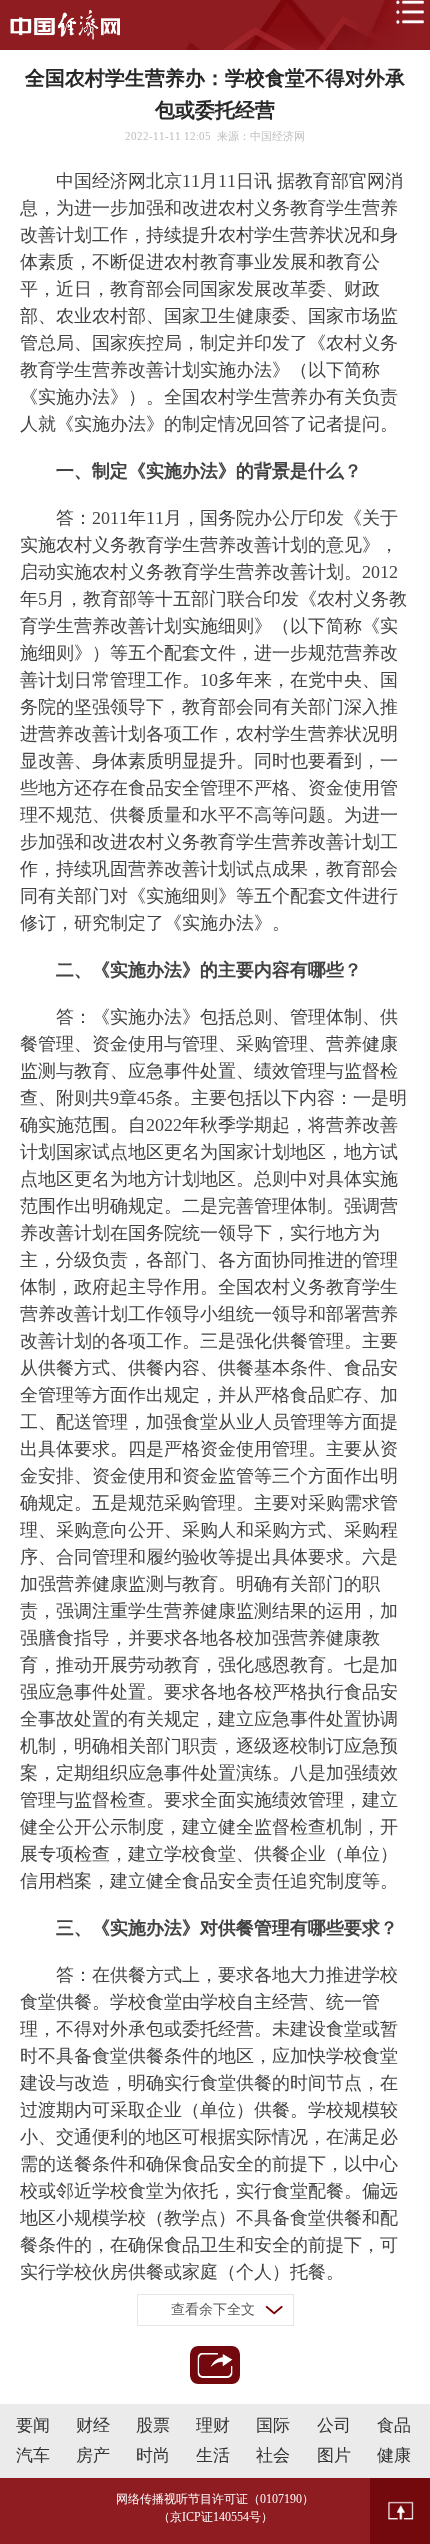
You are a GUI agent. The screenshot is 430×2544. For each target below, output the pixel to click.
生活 (213, 2455)
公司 (334, 2425)
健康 (394, 2455)
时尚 (153, 2455)
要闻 (33, 2425)
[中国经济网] (65, 25)
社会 (273, 2455)
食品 (394, 2425)
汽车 (33, 2455)
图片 (334, 2455)
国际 (273, 2425)
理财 (213, 2425)
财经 (93, 2425)
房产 (93, 2455)
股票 (153, 2425)
